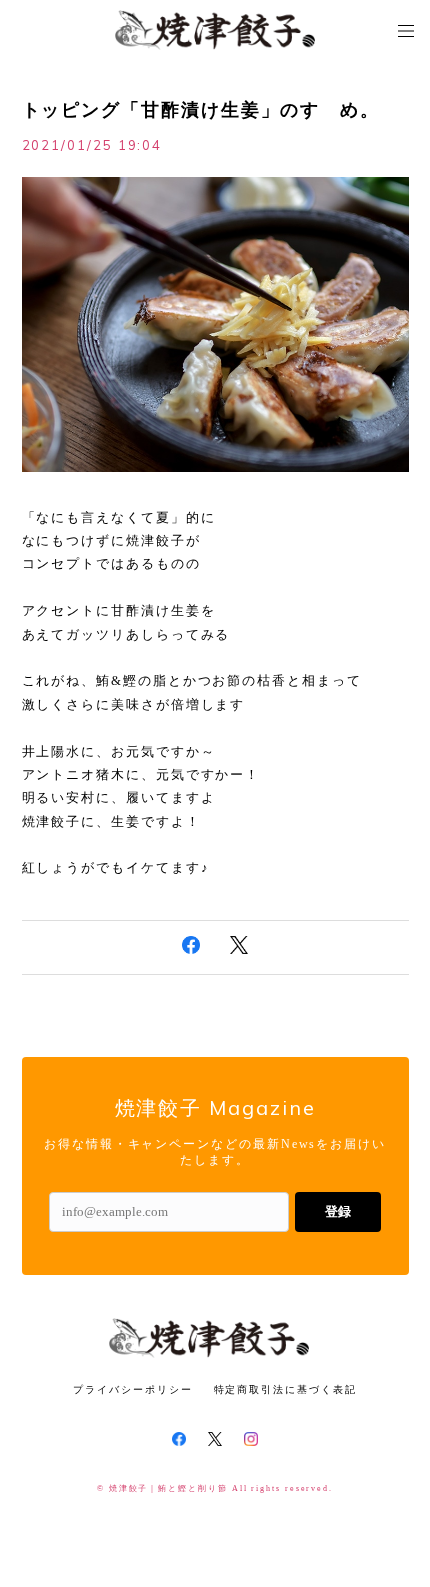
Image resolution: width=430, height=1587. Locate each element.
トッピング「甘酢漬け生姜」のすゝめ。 (201, 110)
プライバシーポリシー (132, 1389)
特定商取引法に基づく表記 (285, 1389)
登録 (338, 1211)
